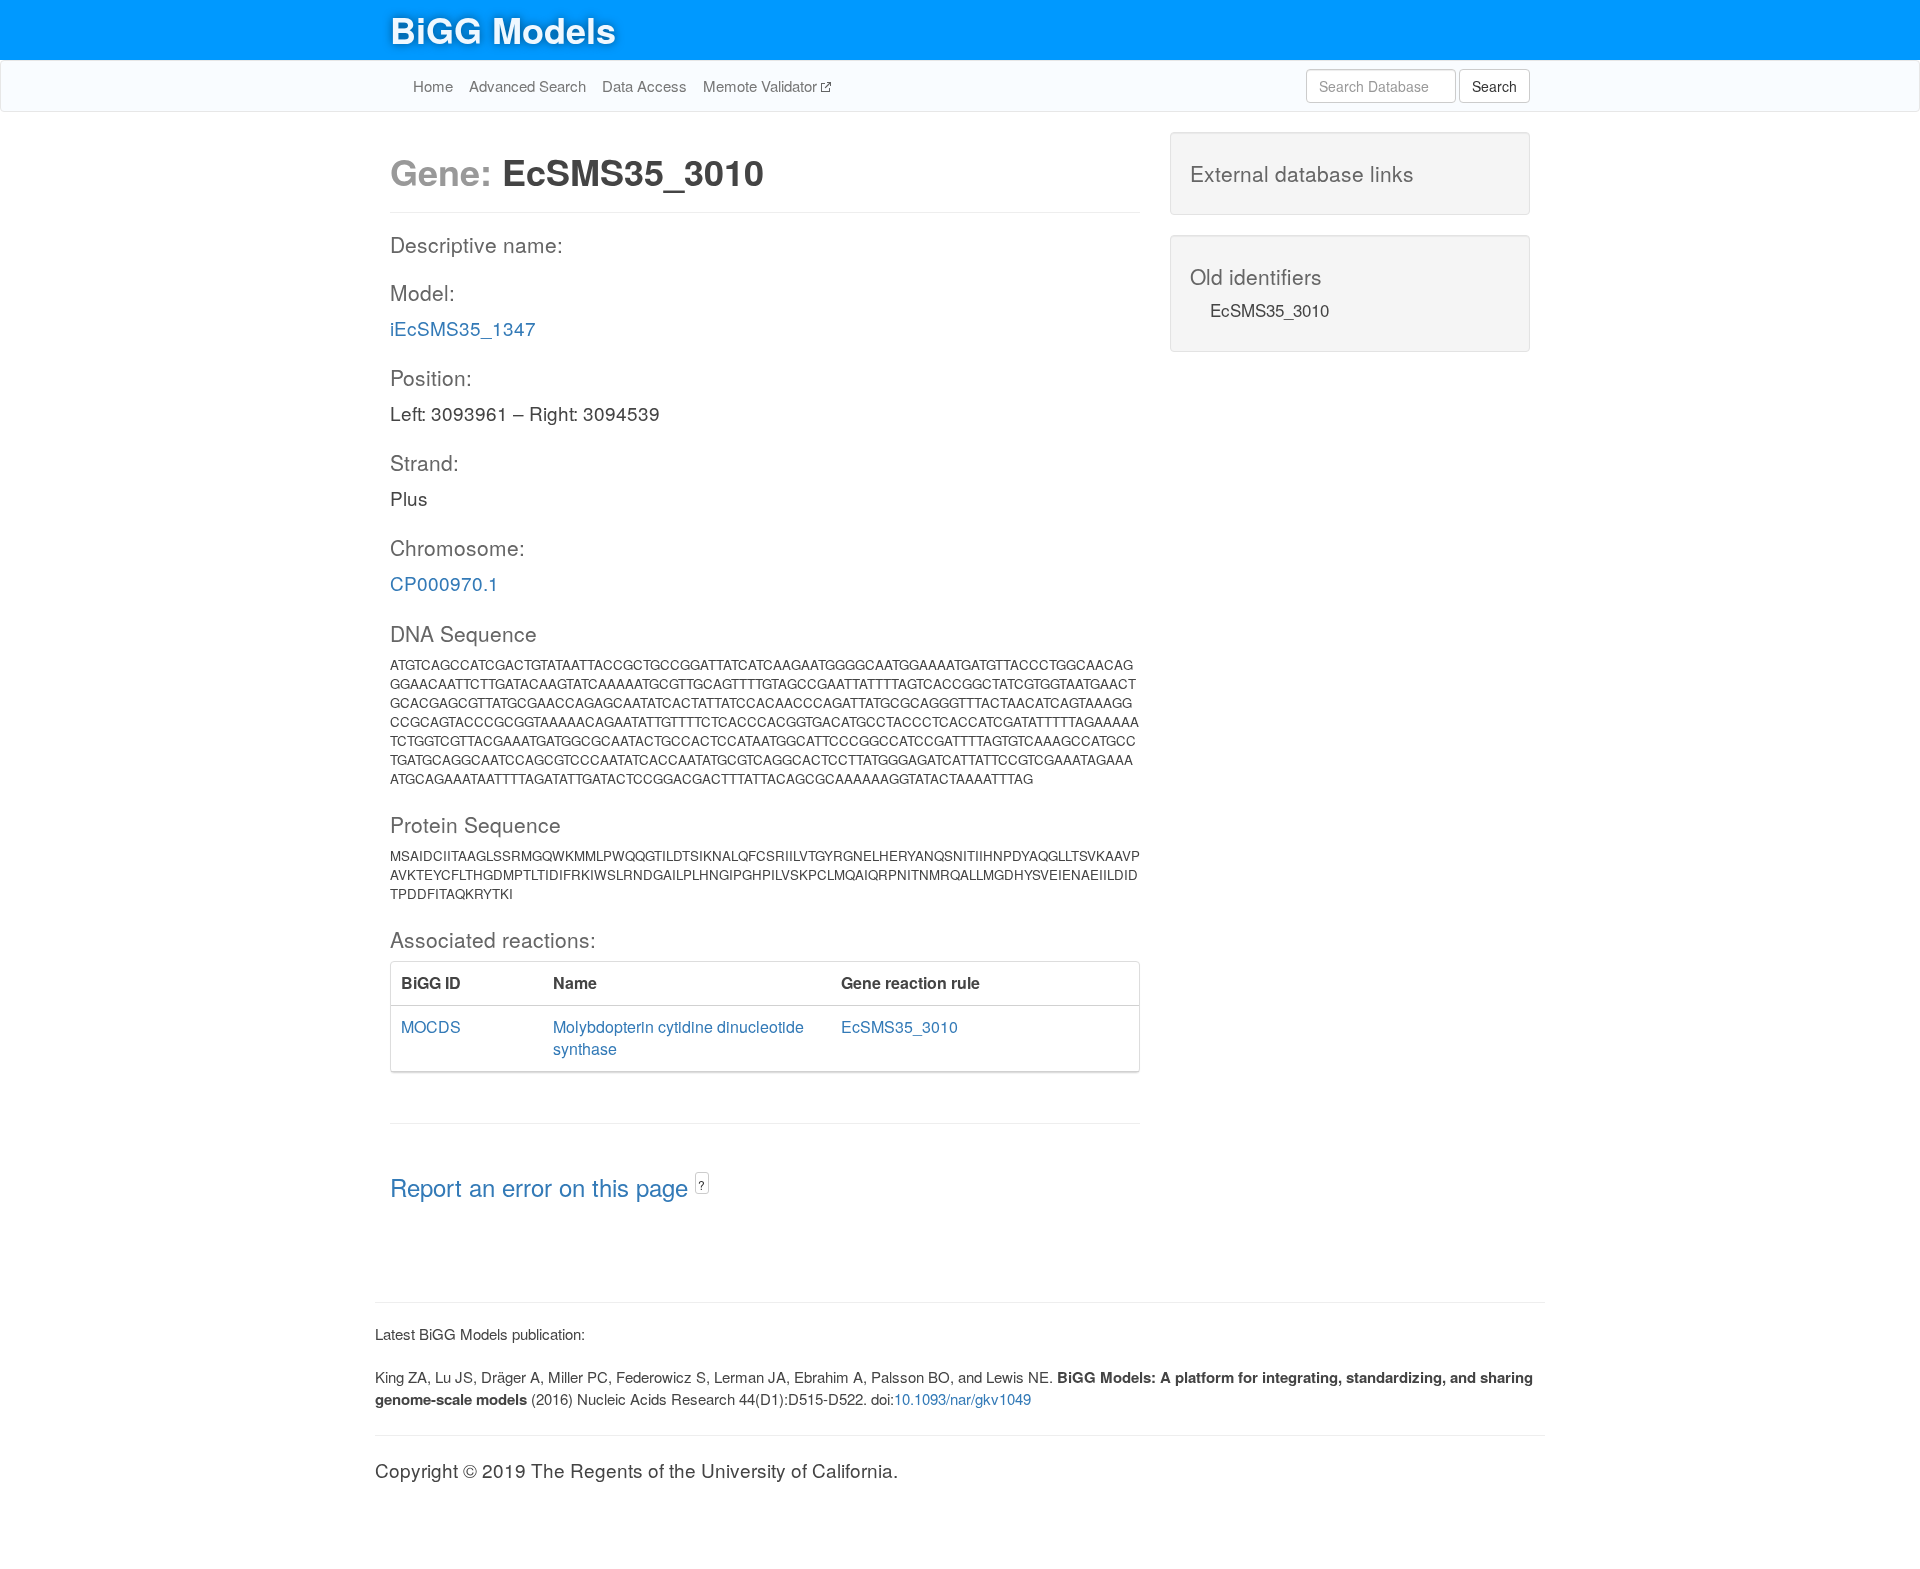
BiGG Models (503, 29)
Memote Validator (762, 85)
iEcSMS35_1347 (463, 327)
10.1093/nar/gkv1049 (962, 1398)
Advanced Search (527, 85)
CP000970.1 (444, 582)
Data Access (644, 85)
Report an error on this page (542, 1186)
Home (433, 85)
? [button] (701, 1184)
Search (1494, 86)
